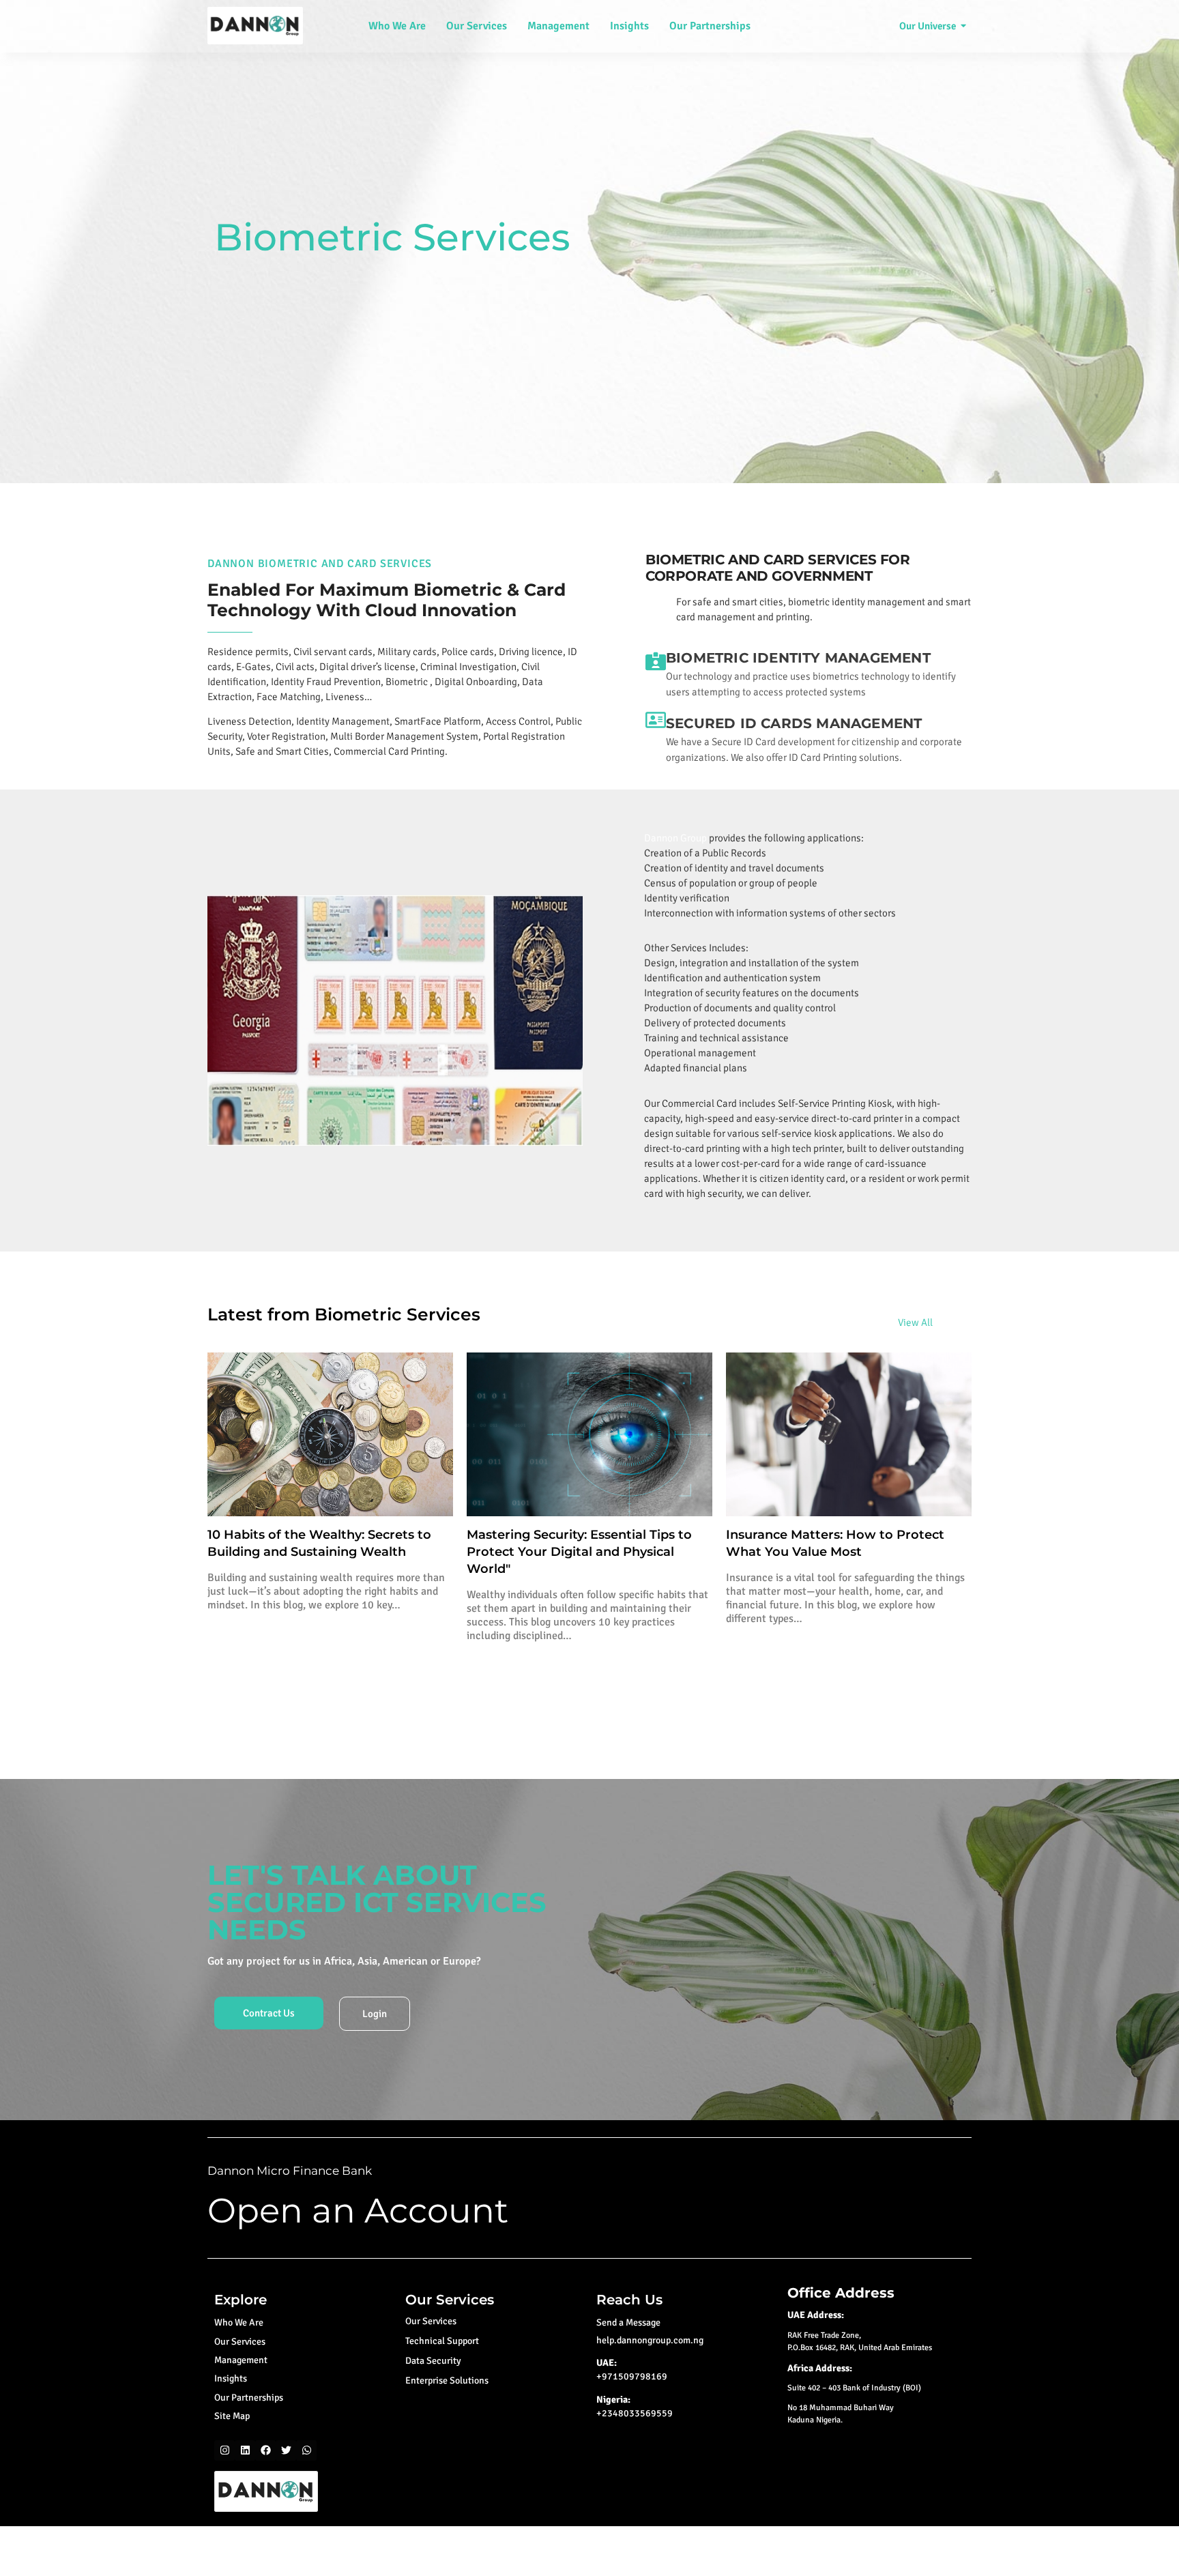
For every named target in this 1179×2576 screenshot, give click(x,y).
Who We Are (397, 26)
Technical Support (442, 2341)
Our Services (477, 26)
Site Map (232, 2416)
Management (558, 26)
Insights (629, 26)
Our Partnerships (710, 26)
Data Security (433, 2361)
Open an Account (358, 2211)
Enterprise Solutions (447, 2380)
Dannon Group (675, 838)
